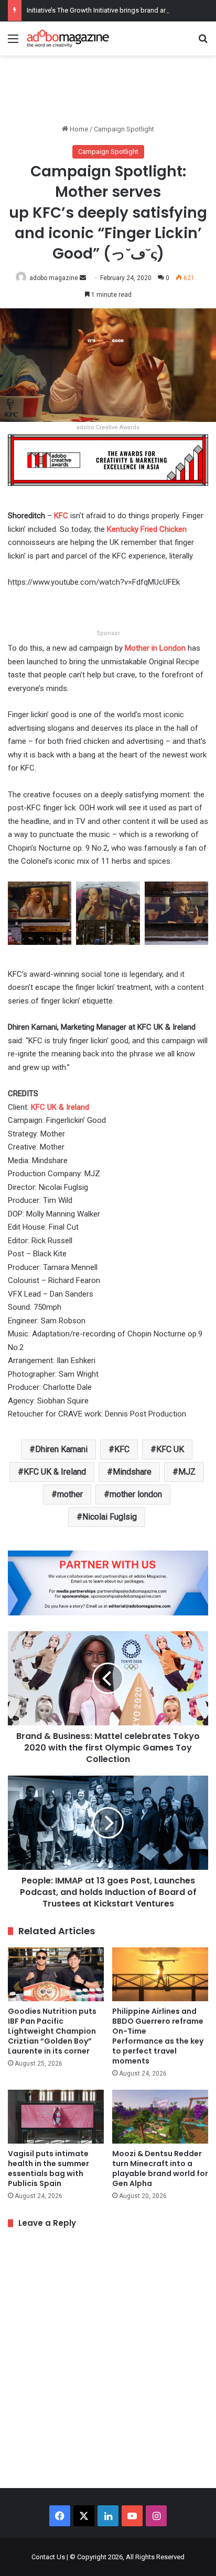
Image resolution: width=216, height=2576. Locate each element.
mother (70, 1494)
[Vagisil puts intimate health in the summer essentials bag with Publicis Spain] (56, 2117)
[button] (40, 918)
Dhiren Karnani (61, 1449)
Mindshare (132, 1472)
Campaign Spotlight (124, 129)
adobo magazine (54, 278)
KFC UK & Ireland (60, 1107)
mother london (136, 1494)
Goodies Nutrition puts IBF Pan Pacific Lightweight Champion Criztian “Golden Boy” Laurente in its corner (52, 2031)
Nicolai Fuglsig (110, 1517)
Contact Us (48, 2557)
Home (78, 129)
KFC (61, 516)
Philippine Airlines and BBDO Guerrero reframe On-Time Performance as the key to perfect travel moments (158, 2036)
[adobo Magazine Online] (68, 38)
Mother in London (155, 648)
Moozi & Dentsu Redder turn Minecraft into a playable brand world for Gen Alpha (160, 2168)
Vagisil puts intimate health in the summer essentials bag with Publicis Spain (48, 2168)
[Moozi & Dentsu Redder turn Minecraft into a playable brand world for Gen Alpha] (160, 2117)
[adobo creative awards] (108, 459)
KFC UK (170, 1449)
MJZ (187, 1472)
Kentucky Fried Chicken (147, 529)
